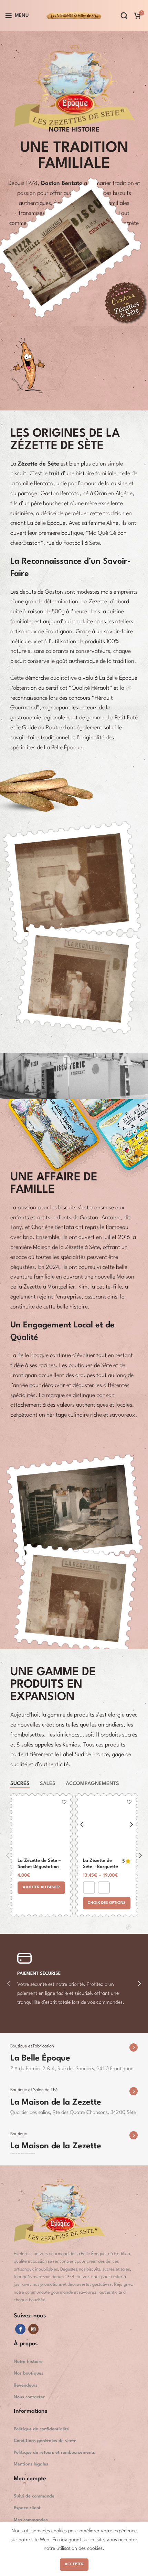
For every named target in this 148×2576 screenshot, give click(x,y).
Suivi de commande (34, 2496)
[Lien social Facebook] (20, 2329)
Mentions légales (31, 2464)
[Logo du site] (74, 15)
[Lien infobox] (74, 2054)
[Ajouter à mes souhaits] (64, 1802)
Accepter (74, 2564)
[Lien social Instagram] (33, 2329)
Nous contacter (29, 2397)
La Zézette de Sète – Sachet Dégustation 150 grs (39, 1867)
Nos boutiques (29, 2373)
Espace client (27, 2508)
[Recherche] (124, 15)
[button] (41, 1888)
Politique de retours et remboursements (54, 2453)
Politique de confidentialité (41, 2429)
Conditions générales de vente (45, 2441)
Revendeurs (26, 2385)
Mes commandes (31, 2520)
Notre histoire (28, 2362)
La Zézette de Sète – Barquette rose (101, 1867)
